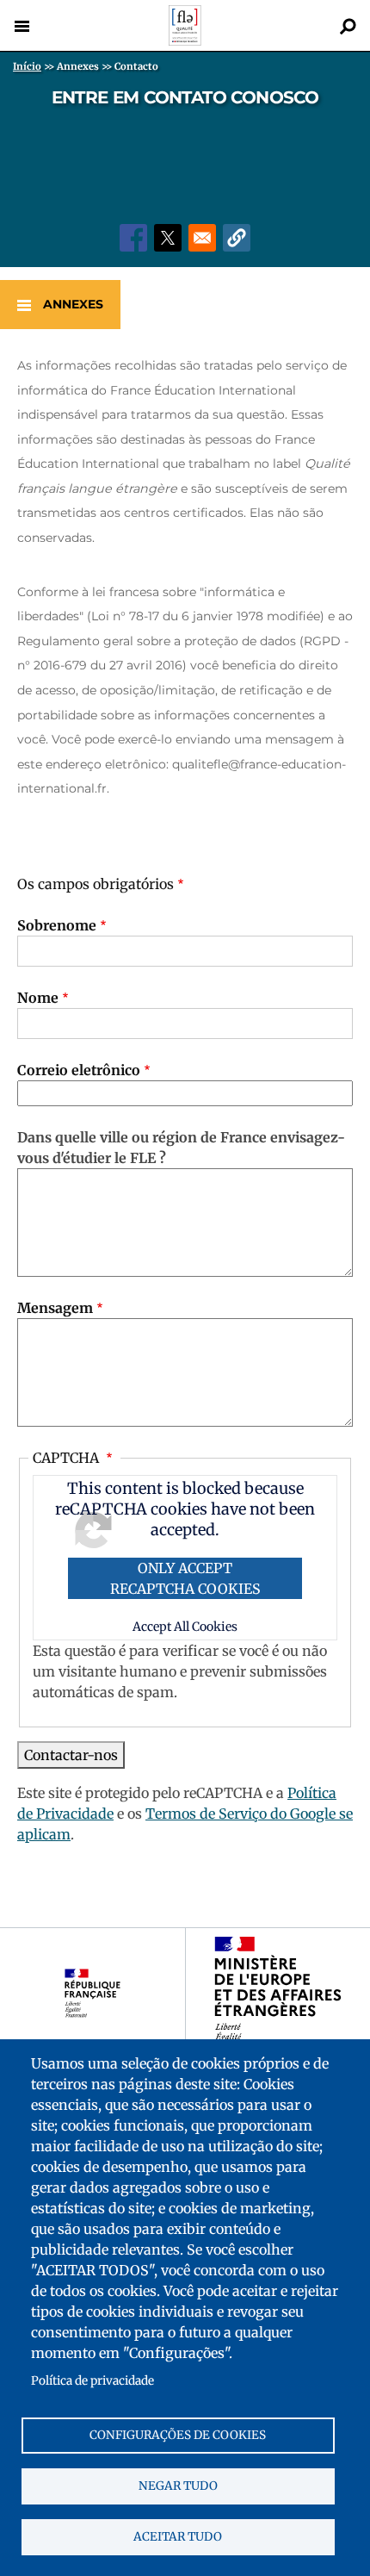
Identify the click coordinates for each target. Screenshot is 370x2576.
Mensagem (55, 1308)
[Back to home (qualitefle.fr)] (185, 41)
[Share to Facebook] (133, 238)
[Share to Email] (202, 238)
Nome (38, 998)
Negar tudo (178, 2486)
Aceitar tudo (178, 2537)
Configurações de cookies (178, 2435)
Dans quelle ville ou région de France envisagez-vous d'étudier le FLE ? (181, 1148)
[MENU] (22, 26)
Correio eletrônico (79, 1070)
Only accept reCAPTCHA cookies (185, 1578)
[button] (237, 238)
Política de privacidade (92, 2381)
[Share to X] (168, 238)
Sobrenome (57, 925)
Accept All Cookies (185, 1627)
